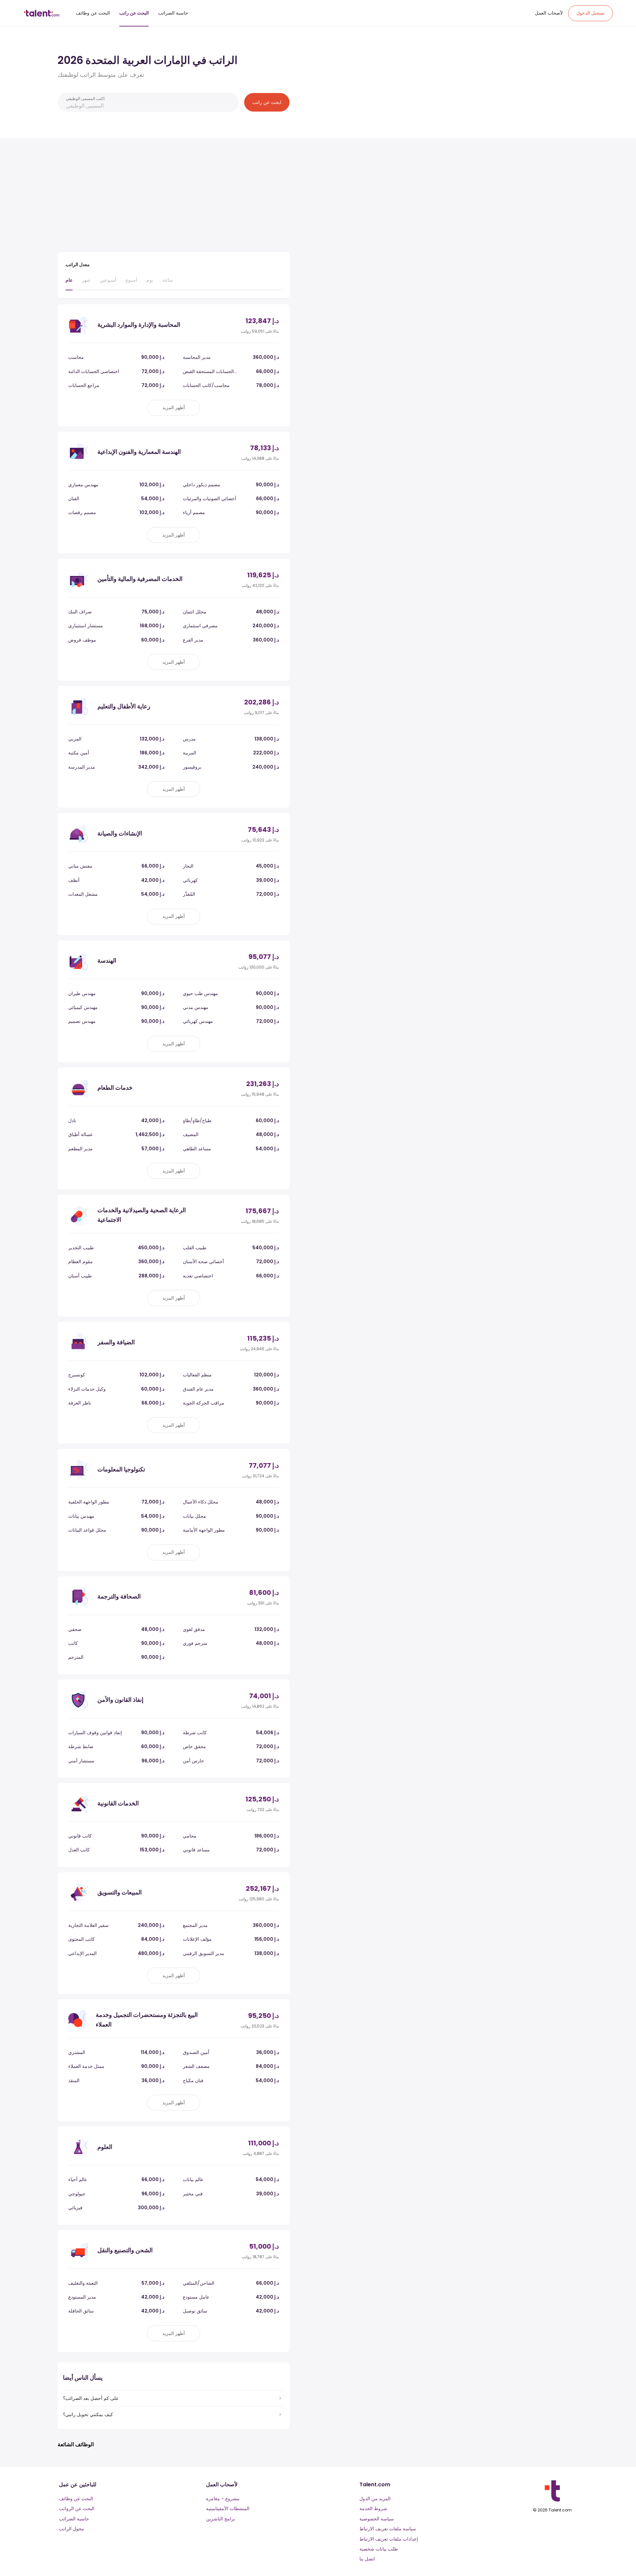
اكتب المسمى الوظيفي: (86, 98)
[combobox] (140, 106)
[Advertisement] (174, 193)
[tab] (69, 283)
